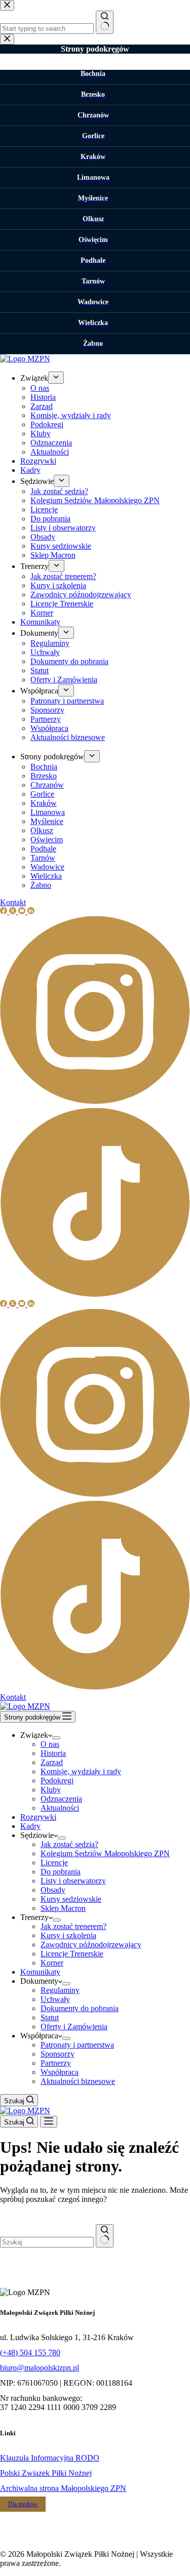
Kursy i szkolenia (68, 1935)
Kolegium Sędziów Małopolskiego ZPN (105, 1853)
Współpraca (60, 2072)
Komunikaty (40, 1972)
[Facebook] (5, 1304)
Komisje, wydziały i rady (81, 1771)
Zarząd (52, 1762)
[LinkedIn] (31, 1304)
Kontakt (13, 1697)
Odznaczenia (61, 1799)
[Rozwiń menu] (56, 1738)
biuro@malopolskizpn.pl (40, 2368)
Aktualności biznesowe (78, 2081)
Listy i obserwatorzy (73, 1881)
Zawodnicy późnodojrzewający (91, 1945)
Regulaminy (60, 1990)
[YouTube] (23, 1304)
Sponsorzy (58, 2054)
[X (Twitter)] (14, 1304)
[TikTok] (95, 1688)
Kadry (30, 1826)
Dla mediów (23, 2504)
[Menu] (49, 2122)
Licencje (54, 1863)
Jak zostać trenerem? (73, 1926)
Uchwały (55, 1999)
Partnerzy (56, 2063)
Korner (52, 1963)
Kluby (51, 1790)
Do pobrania (61, 1872)
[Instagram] (95, 1496)
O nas (50, 1744)
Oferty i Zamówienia (74, 2027)
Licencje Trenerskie (72, 1954)
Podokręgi (57, 1781)
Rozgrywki (38, 1817)
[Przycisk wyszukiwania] (105, 2236)
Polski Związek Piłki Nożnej (46, 2473)
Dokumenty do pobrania (80, 2008)
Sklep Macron (63, 1908)
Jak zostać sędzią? (69, 1844)
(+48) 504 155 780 (30, 2353)
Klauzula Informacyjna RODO (50, 2458)
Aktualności (60, 1808)
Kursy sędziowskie (71, 1899)
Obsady (53, 1890)
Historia (53, 1753)
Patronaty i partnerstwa (77, 2045)
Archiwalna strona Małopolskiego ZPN (63, 2488)
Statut (50, 2017)
